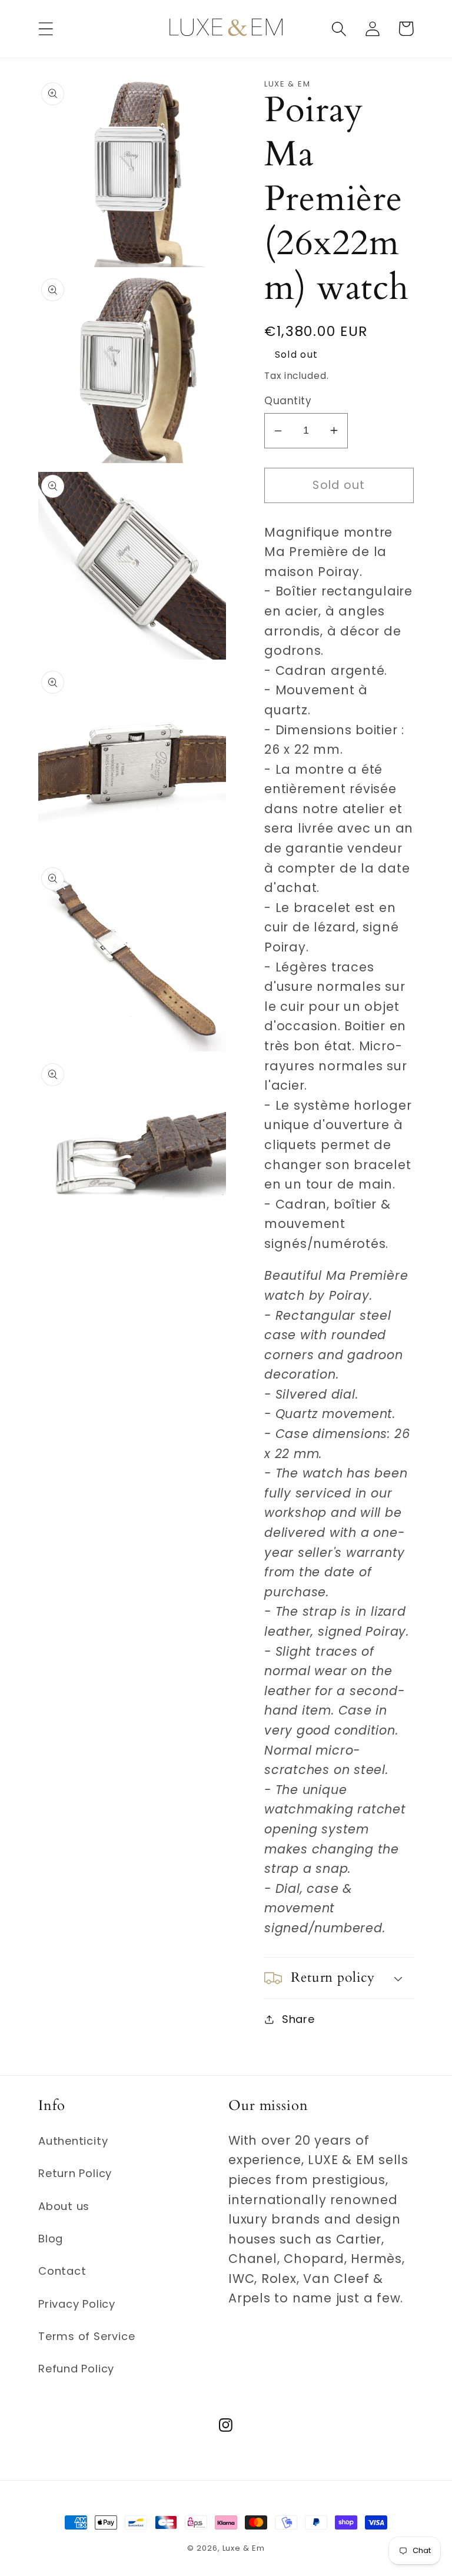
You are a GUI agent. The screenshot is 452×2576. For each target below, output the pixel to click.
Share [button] (298, 2019)
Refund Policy (76, 2369)
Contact (62, 2271)
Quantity (288, 401)
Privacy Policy (77, 2304)
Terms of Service (87, 2336)
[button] (46, 29)
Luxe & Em (244, 2548)
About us (64, 2206)
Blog (51, 2239)
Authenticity (73, 2141)
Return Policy (75, 2173)
